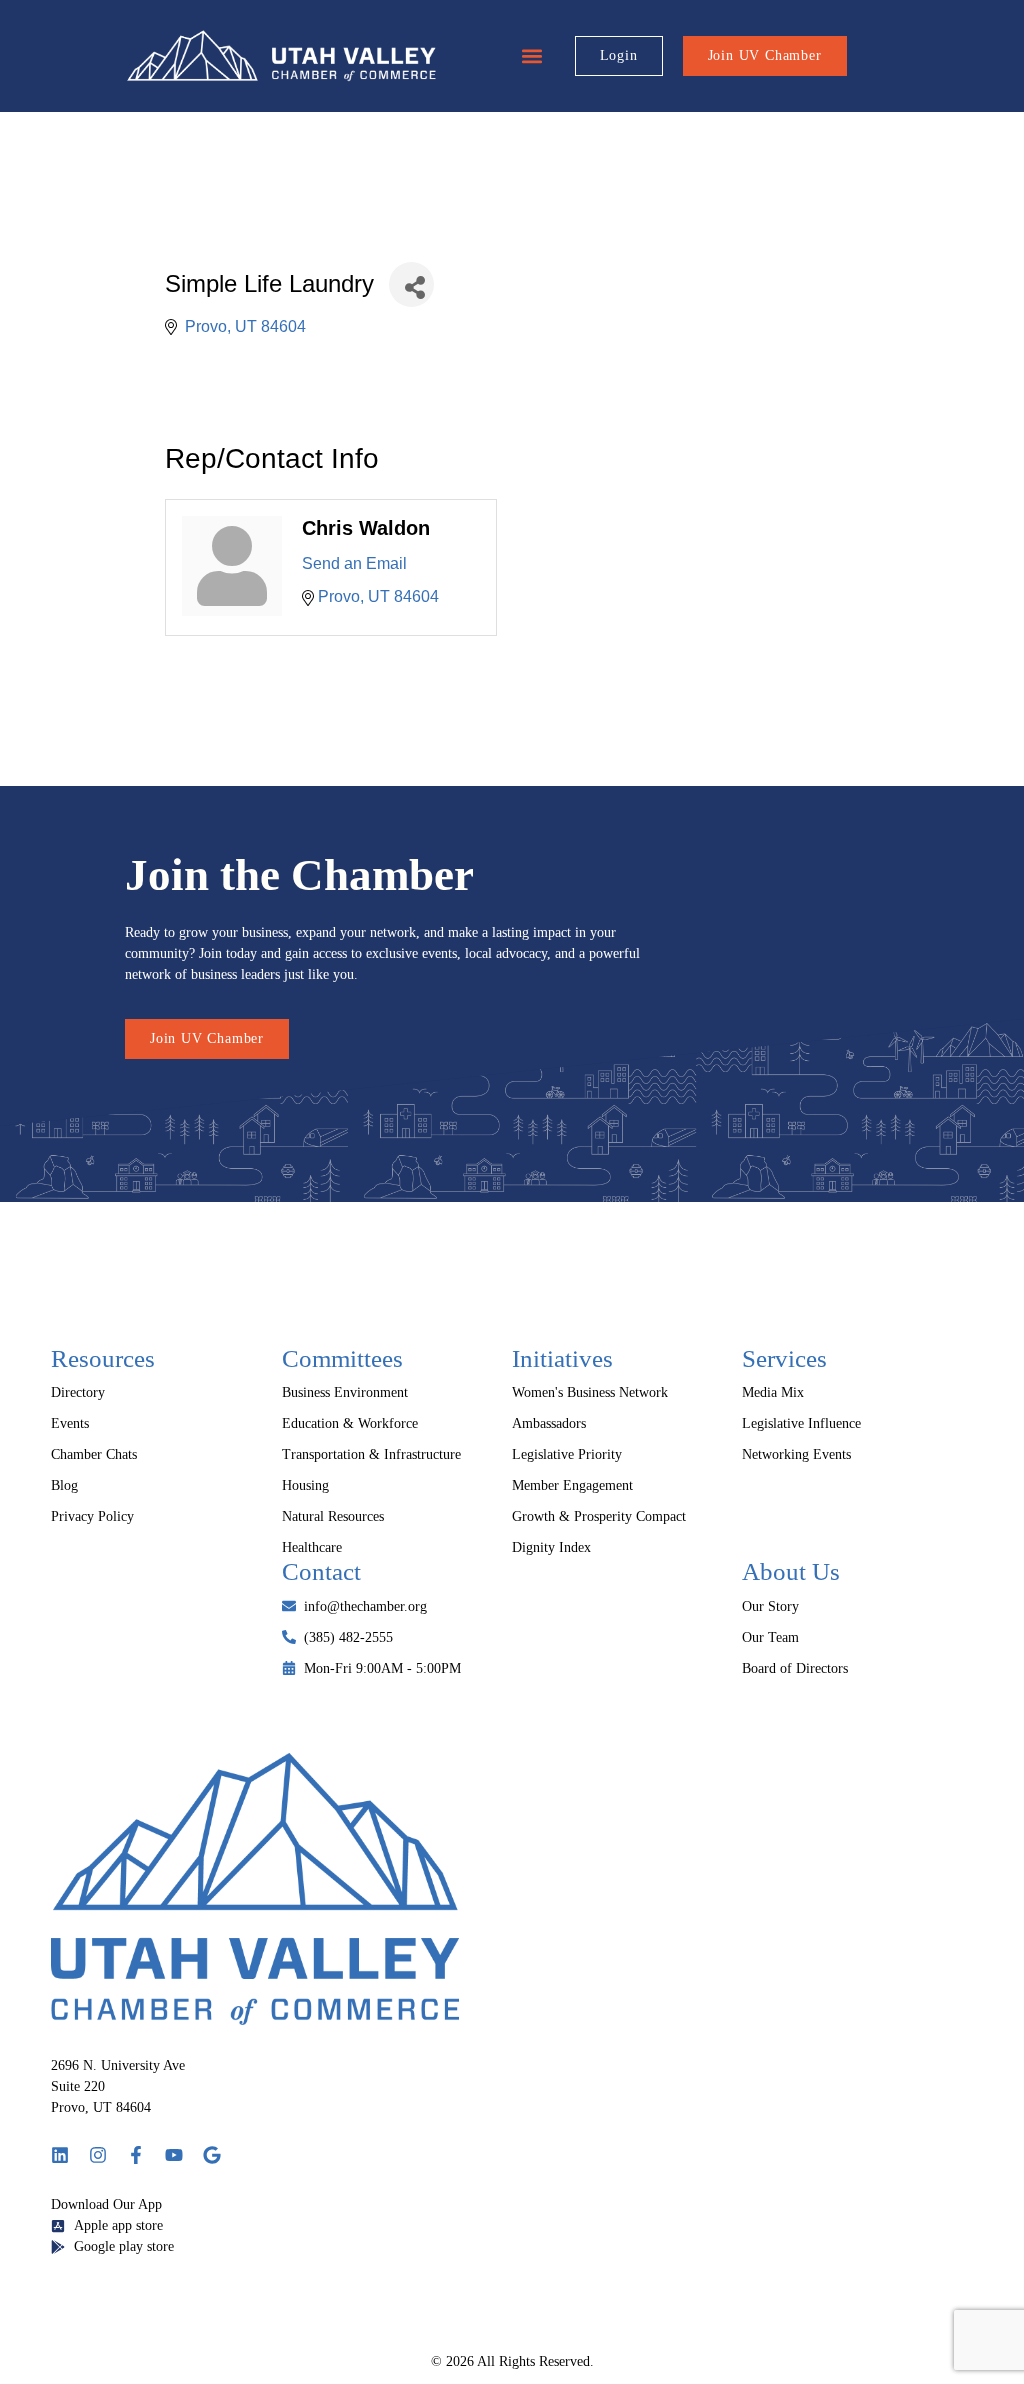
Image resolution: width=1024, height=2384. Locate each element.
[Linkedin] (60, 2155)
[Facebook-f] (136, 2155)
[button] (532, 56)
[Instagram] (98, 2155)
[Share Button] (411, 284)
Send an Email (354, 563)
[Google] (212, 2155)
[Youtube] (174, 2155)
